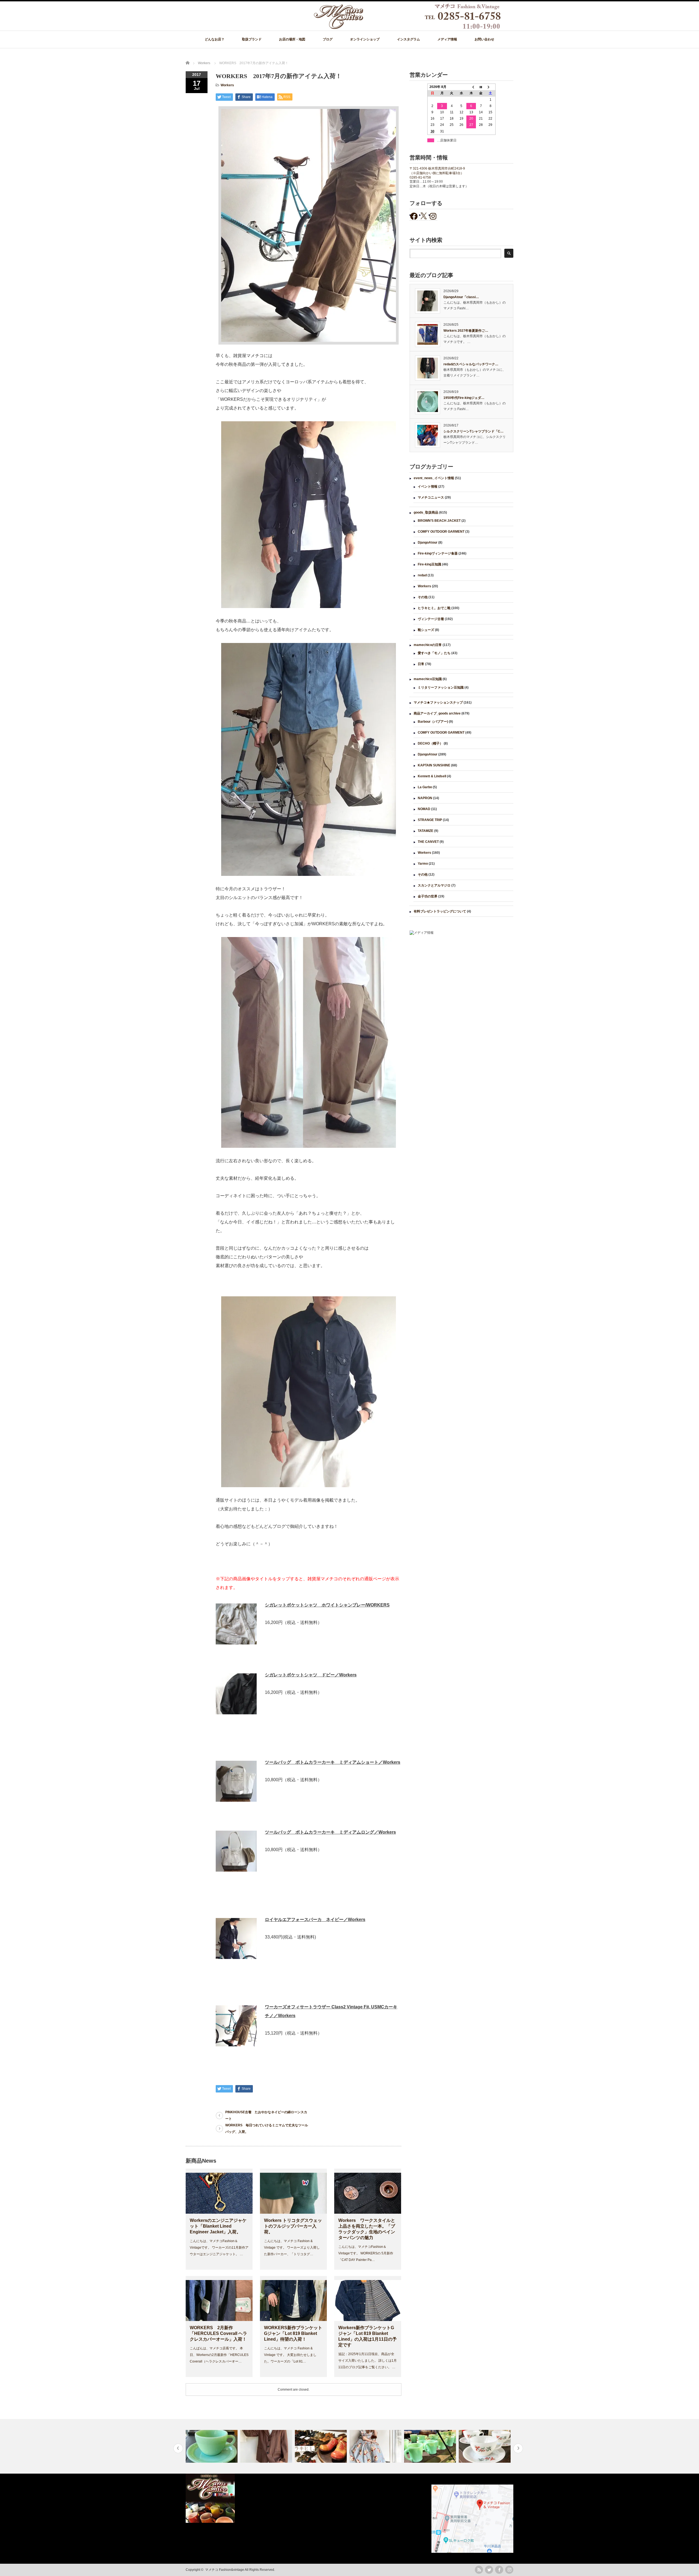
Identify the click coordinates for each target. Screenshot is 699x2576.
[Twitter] (489, 2570)
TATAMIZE (426, 831)
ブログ (328, 39)
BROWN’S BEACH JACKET (439, 521)
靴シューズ (426, 630)
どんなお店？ (215, 39)
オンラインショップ (365, 39)
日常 (421, 664)
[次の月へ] (491, 87)
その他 (423, 597)
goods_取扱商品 (426, 512)
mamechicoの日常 (428, 645)
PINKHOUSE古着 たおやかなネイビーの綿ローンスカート (266, 2115)
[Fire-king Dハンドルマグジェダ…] (376, 2446)
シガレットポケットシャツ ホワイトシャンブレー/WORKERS (327, 1605)
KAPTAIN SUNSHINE (434, 765)
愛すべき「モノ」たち (434, 653)
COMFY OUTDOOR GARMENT (441, 532)
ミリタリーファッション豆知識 (441, 687)
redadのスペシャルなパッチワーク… (471, 364)
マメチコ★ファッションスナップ (438, 702)
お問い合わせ (484, 39)
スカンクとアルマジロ (434, 885)
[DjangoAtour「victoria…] (485, 2446)
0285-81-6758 (420, 177)
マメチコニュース (431, 497)
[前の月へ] (471, 87)
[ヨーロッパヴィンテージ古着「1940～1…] (212, 2446)
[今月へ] (481, 87)
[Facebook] (499, 2570)
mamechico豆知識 (428, 679)
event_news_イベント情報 (434, 478)
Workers (227, 85)
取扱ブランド (252, 39)
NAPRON (425, 798)
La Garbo (425, 787)
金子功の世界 (428, 896)
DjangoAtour (428, 543)
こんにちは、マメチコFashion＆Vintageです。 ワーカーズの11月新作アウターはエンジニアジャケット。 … (219, 2248)
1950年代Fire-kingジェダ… (464, 398)
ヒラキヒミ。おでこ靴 (434, 608)
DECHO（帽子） (430, 743)
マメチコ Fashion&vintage (225, 2570)
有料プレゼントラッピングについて (440, 911)
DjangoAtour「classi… (461, 297)
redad (422, 575)
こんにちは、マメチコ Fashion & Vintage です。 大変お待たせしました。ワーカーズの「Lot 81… (290, 2355)
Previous (178, 2448)
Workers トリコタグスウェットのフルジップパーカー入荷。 (293, 2226)
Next (518, 2448)
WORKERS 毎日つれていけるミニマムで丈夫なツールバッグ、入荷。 (267, 2129)
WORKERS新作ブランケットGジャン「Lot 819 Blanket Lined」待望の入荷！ (293, 2333)
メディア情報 (447, 39)
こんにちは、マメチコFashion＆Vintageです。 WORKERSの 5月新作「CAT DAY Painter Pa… (366, 2253)
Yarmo (423, 864)
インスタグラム (408, 39)
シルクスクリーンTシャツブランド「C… (473, 431)
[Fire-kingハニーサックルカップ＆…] (431, 2446)
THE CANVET (428, 842)
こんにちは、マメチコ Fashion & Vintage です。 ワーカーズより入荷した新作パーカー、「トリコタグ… (292, 2248)
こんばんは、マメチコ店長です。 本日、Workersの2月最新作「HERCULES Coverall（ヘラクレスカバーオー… (219, 2355)
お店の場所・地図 (292, 39)
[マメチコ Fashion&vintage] (408, 28)
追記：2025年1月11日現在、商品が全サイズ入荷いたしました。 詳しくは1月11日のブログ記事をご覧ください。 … (368, 2361)
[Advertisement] (461, 984)
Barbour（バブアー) (433, 722)
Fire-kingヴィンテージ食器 (438, 553)
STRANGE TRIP (430, 820)
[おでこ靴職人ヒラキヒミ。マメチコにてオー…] (267, 2446)
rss (479, 2570)
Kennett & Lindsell (432, 776)
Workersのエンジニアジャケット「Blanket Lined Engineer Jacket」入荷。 (218, 2226)
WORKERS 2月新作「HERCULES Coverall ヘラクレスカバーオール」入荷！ (218, 2333)
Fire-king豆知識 (430, 564)
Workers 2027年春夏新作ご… (466, 331)
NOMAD (424, 809)
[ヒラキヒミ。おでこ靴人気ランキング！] (322, 2446)
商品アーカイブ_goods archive (437, 713)
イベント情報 (428, 487)
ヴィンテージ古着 (431, 619)
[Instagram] (509, 2570)
